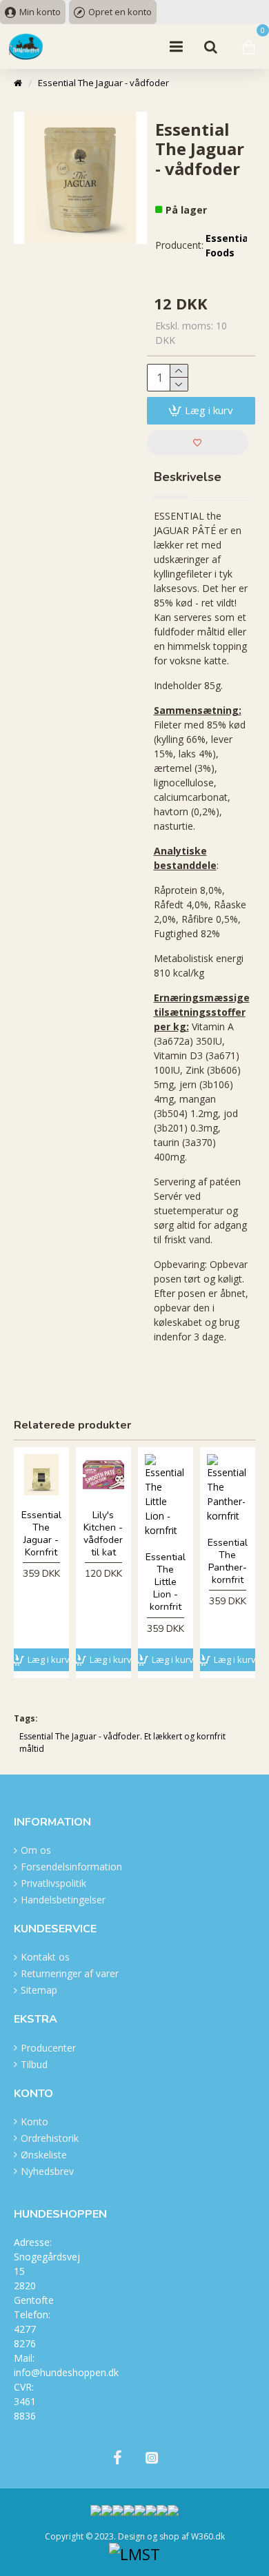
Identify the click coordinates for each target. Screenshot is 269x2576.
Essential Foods (228, 245)
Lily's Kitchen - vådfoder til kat (103, 1534)
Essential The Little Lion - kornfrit (166, 1583)
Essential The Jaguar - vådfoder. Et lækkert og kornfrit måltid (122, 1742)
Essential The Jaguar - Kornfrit (41, 1534)
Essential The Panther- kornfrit (228, 1562)
